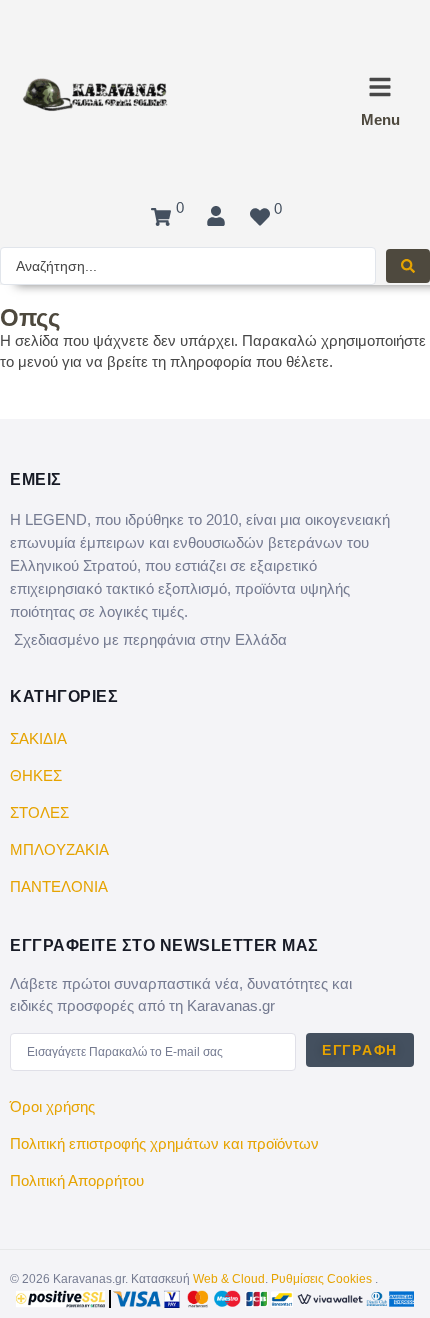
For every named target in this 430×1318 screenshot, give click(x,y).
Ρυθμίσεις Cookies (321, 1279)
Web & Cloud (229, 1279)
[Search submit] (408, 266)
